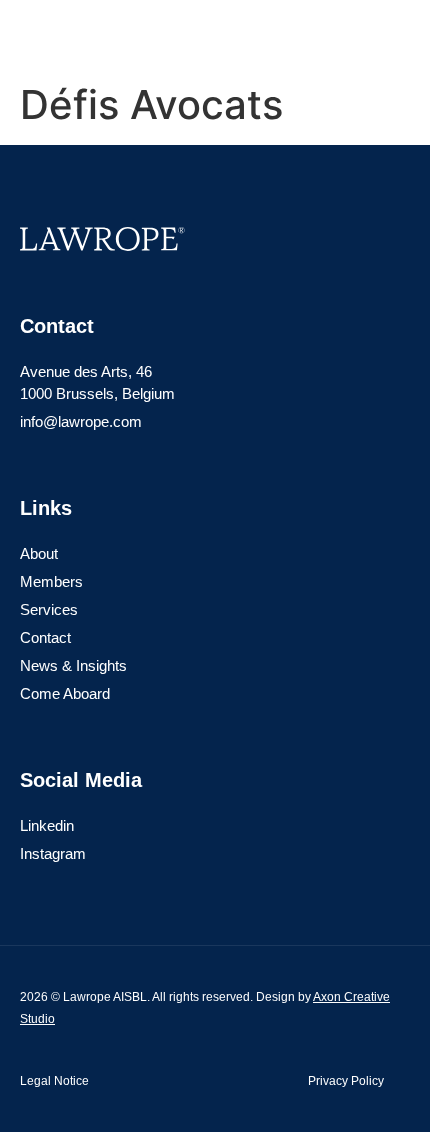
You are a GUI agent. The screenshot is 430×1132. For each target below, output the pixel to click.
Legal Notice (54, 1081)
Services (49, 609)
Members (51, 581)
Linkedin (47, 825)
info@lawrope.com (81, 421)
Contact (45, 637)
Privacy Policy (346, 1081)
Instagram (53, 853)
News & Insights (73, 665)
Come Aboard (65, 693)
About (39, 553)
